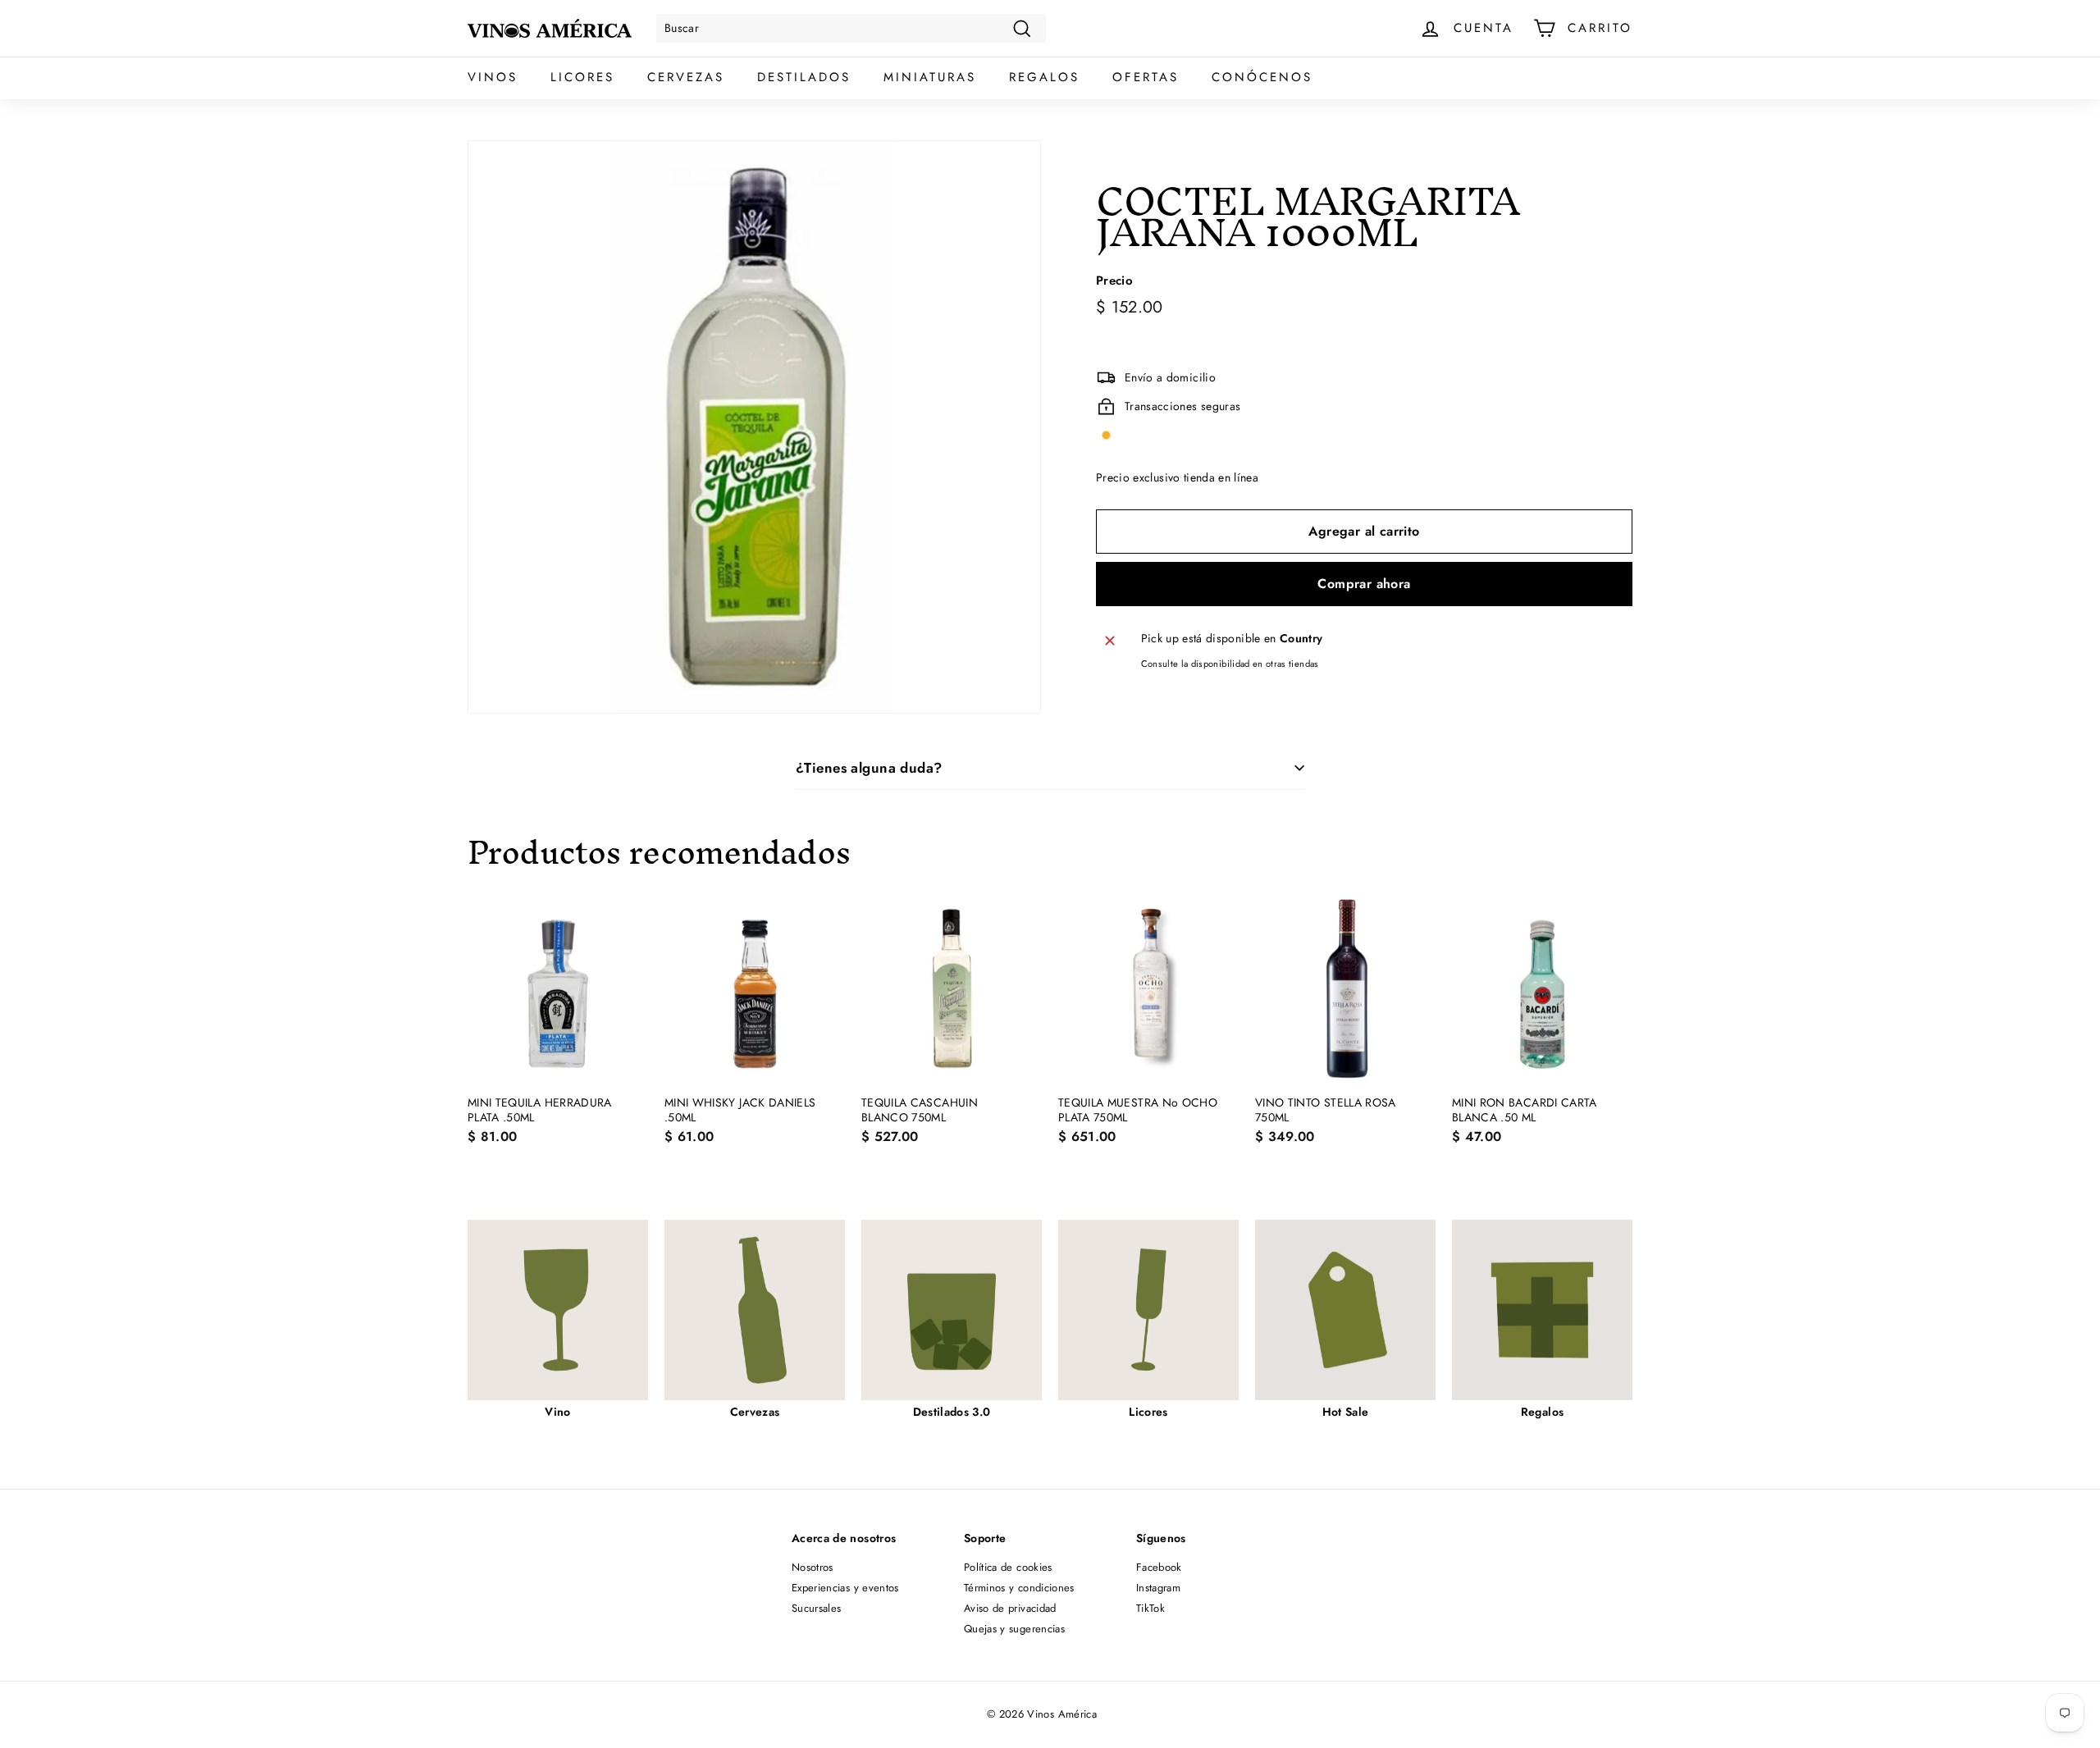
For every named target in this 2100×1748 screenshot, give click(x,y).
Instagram (1158, 1588)
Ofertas (1146, 77)
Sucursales (817, 1608)
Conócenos (1262, 77)
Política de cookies (1008, 1567)
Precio (1114, 281)
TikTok (1150, 1608)
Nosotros (813, 1567)
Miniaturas (930, 77)
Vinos (493, 77)
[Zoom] (754, 427)
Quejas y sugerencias (1014, 1629)
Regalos (1044, 77)
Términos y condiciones (1019, 1588)
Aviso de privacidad (1010, 1608)
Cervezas (686, 77)
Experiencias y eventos (845, 1588)
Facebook (1159, 1567)
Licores (582, 77)
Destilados (804, 77)
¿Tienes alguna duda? (869, 768)
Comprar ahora (1364, 584)
